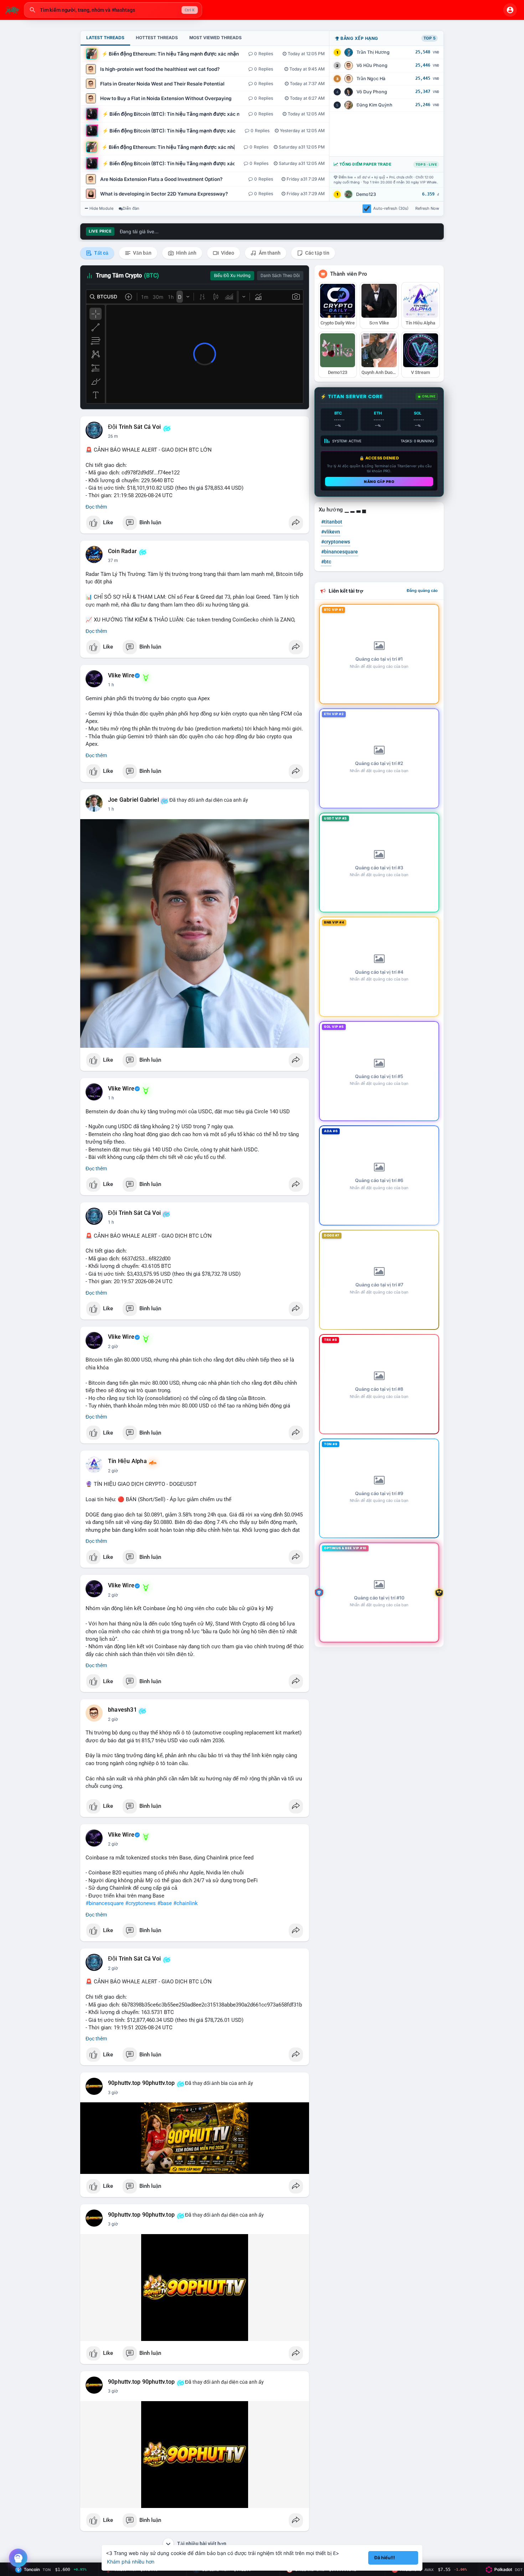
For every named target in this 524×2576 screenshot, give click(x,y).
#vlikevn (331, 532)
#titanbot (332, 522)
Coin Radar (122, 551)
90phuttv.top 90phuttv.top (141, 2083)
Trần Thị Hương (373, 52)
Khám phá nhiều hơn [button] (131, 2562)
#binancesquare (105, 1903)
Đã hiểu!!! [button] (385, 2558)
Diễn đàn (131, 208)
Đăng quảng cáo (422, 590)
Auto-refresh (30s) (391, 208)
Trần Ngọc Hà (371, 79)
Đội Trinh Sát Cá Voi (134, 427)
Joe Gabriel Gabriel (133, 800)
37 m (113, 561)
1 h (111, 685)
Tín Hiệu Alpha (127, 1461)
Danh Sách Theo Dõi (280, 276)
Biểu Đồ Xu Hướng (232, 276)
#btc (326, 562)
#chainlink (186, 1903)
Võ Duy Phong (372, 92)
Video (227, 253)
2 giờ (113, 1347)
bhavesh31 (122, 1710)
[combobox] (113, 10)
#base (165, 1903)
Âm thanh (269, 253)
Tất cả (101, 253)
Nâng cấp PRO (379, 482)
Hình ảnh (186, 253)
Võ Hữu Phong (372, 65)
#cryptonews (140, 1903)
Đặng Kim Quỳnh (374, 105)
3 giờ (113, 2093)
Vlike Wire (121, 676)
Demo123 (366, 194)
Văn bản (142, 253)
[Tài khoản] (510, 10)
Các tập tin (317, 253)
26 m (113, 436)
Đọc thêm (96, 507)
